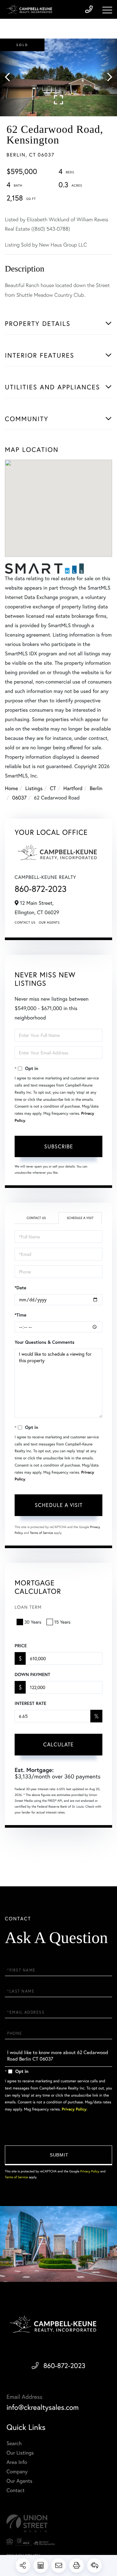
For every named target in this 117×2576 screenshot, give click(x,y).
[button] (11, 77)
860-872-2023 (41, 889)
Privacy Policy (74, 2109)
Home (11, 788)
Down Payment (32, 1674)
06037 (19, 798)
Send (58, 2155)
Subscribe (59, 1146)
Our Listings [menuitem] (20, 2453)
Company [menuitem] (17, 2472)
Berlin (96, 788)
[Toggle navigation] (107, 10)
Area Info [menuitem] (17, 2462)
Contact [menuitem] (15, 2490)
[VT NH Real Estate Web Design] (58, 2523)
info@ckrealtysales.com (43, 2407)
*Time (20, 1315)
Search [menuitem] (14, 2443)
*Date (20, 1288)
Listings (34, 788)
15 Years (62, 1622)
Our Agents (49, 922)
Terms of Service (41, 1533)
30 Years (33, 1622)
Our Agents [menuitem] (19, 2481)
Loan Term (28, 1607)
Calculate (58, 1744)
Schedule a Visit (80, 1218)
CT (53, 788)
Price (21, 1646)
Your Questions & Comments (45, 1342)
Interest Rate (30, 1703)
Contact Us (25, 922)
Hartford (73, 788)
